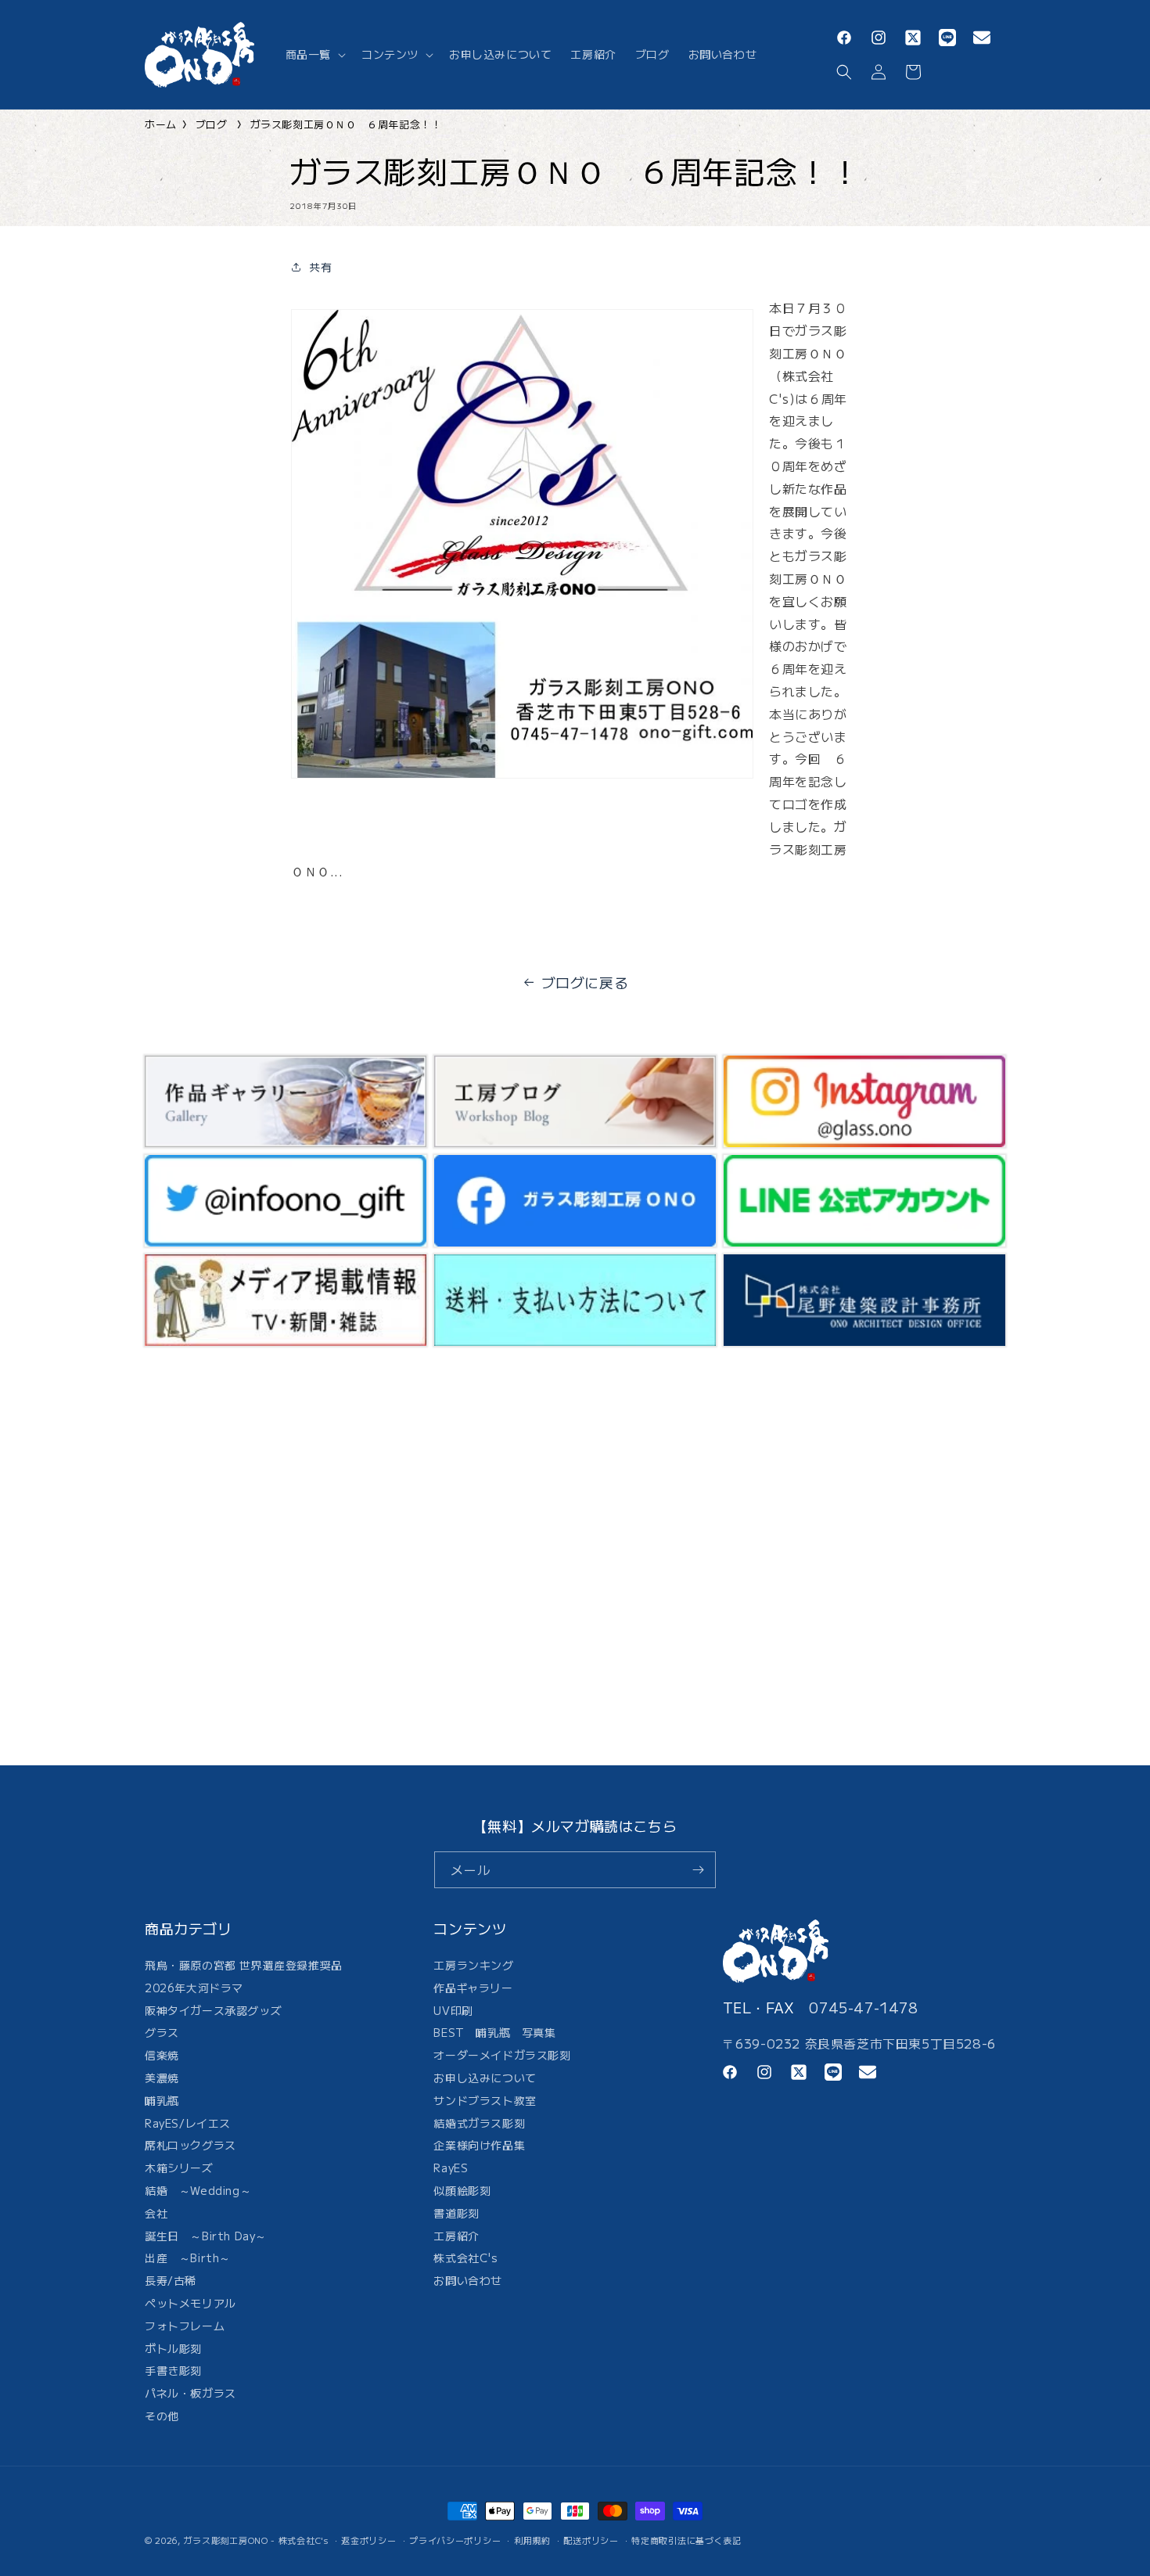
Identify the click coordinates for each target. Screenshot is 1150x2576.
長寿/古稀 (171, 2280)
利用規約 (532, 2540)
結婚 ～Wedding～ (198, 2190)
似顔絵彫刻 (462, 2190)
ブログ (212, 124)
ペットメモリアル (190, 2303)
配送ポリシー (591, 2540)
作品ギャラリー (473, 1988)
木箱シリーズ (179, 2168)
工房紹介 (456, 2236)
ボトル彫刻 (173, 2348)
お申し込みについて (485, 2078)
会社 (156, 2213)
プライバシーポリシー (455, 2540)
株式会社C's (465, 2258)
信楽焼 (162, 2055)
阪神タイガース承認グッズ (213, 2010)
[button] (314, 54)
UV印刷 (453, 2010)
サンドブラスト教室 (485, 2100)
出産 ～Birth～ (188, 2258)
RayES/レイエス (188, 2123)
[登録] (698, 1870)
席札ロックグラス (190, 2145)
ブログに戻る (585, 982)
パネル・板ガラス (190, 2393)
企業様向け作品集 (479, 2145)
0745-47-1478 (863, 2007)
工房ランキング (473, 1967)
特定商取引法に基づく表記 (686, 2540)
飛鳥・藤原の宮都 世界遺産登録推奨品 (244, 1967)
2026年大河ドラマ (194, 1988)
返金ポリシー (368, 2540)
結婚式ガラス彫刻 (479, 2123)
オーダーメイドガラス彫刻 (502, 2055)
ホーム (161, 124)
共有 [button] (320, 267)
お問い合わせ (468, 2280)
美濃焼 (162, 2078)
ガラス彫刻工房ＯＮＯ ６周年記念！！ (346, 124)
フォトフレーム (185, 2326)
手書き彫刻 (173, 2370)
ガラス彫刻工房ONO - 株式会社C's (256, 2540)
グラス (162, 2032)
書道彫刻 (456, 2213)
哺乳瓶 (162, 2100)
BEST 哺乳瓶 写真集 (494, 2032)
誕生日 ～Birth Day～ (206, 2236)
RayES (451, 2168)
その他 (162, 2416)
